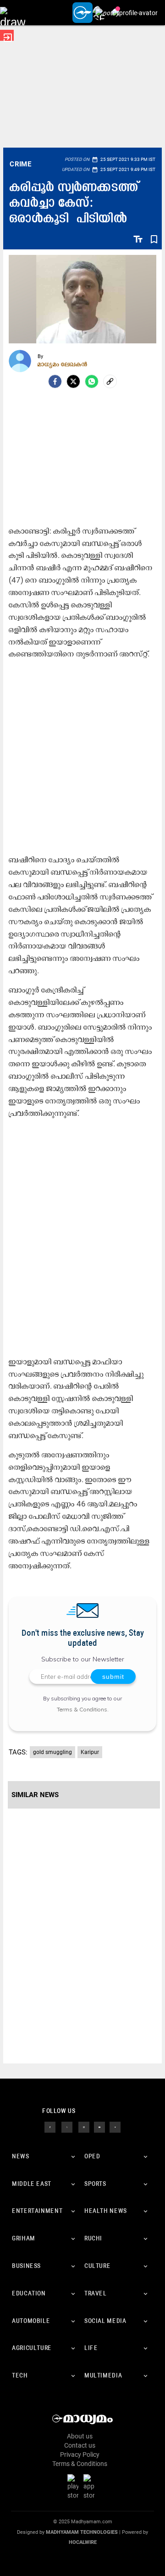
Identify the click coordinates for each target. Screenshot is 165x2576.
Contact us (80, 2445)
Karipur (90, 1752)
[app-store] (91, 2487)
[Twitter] (73, 381)
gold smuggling (52, 1752)
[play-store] (75, 2487)
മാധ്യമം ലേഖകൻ (63, 364)
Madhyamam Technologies (82, 2532)
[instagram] (84, 2127)
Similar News (35, 1795)
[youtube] (99, 2127)
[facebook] (55, 381)
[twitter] (67, 2127)
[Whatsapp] (92, 381)
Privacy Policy (80, 2455)
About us (80, 2436)
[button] (13, 13)
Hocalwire (83, 2542)
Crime (20, 164)
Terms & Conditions (82, 1709)
